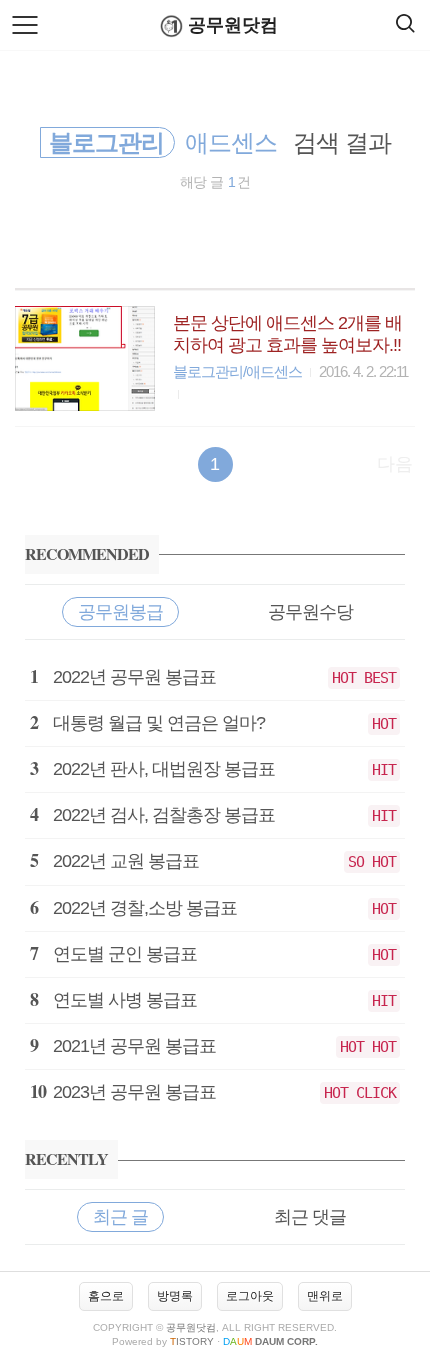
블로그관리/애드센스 (237, 371)
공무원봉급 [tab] (120, 612)
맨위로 (325, 1296)
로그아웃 (250, 1296)
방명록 (175, 1296)
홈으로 (106, 1296)
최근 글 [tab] (120, 1217)
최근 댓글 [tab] (310, 1217)
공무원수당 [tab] (310, 612)
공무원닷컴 (233, 25)
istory (192, 1341)
